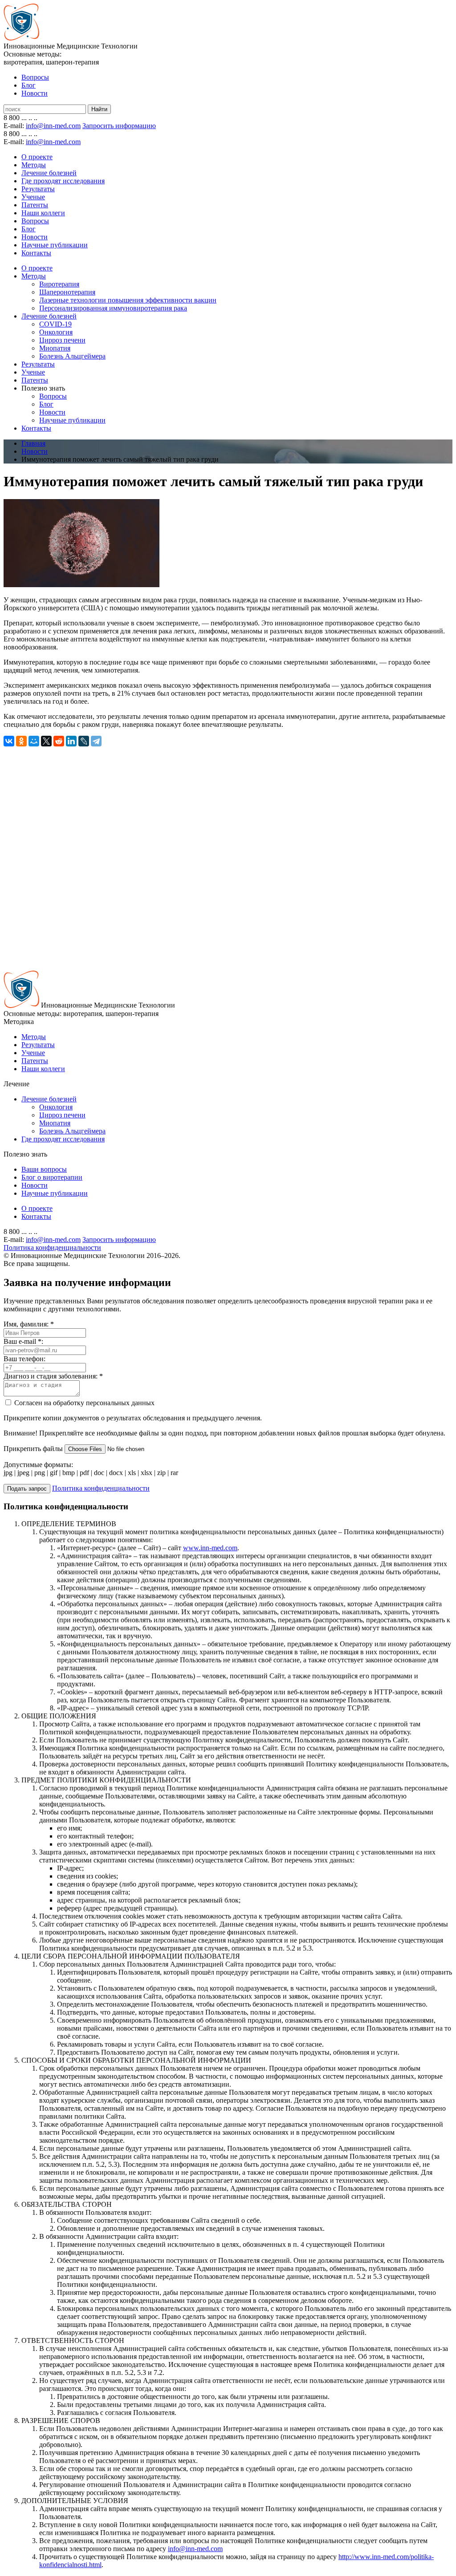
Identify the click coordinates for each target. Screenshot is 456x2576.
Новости (35, 93)
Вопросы (35, 77)
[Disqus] (228, 858)
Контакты (36, 253)
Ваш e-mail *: (23, 1341)
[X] (46, 741)
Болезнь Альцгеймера (72, 356)
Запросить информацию (119, 126)
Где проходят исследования (63, 181)
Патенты (35, 205)
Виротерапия (59, 284)
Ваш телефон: (24, 1359)
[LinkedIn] (71, 741)
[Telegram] (96, 741)
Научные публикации (55, 245)
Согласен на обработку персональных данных (83, 1403)
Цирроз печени (62, 340)
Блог (28, 85)
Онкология (56, 332)
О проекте (37, 157)
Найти (99, 109)
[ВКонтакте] (9, 741)
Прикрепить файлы (34, 1449)
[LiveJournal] (84, 741)
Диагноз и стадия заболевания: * (53, 1376)
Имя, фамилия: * (29, 1324)
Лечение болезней (49, 173)
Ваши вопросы (44, 1169)
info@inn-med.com (53, 126)
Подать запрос (27, 1489)
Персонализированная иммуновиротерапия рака (113, 308)
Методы (34, 165)
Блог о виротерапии (52, 1177)
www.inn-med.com (210, 1548)
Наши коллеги (43, 213)
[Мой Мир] (34, 741)
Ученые (33, 197)
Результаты (38, 189)
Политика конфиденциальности (52, 1248)
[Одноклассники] (21, 741)
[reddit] (59, 741)
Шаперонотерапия (67, 292)
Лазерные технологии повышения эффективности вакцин (128, 300)
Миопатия (55, 348)
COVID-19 (55, 324)
